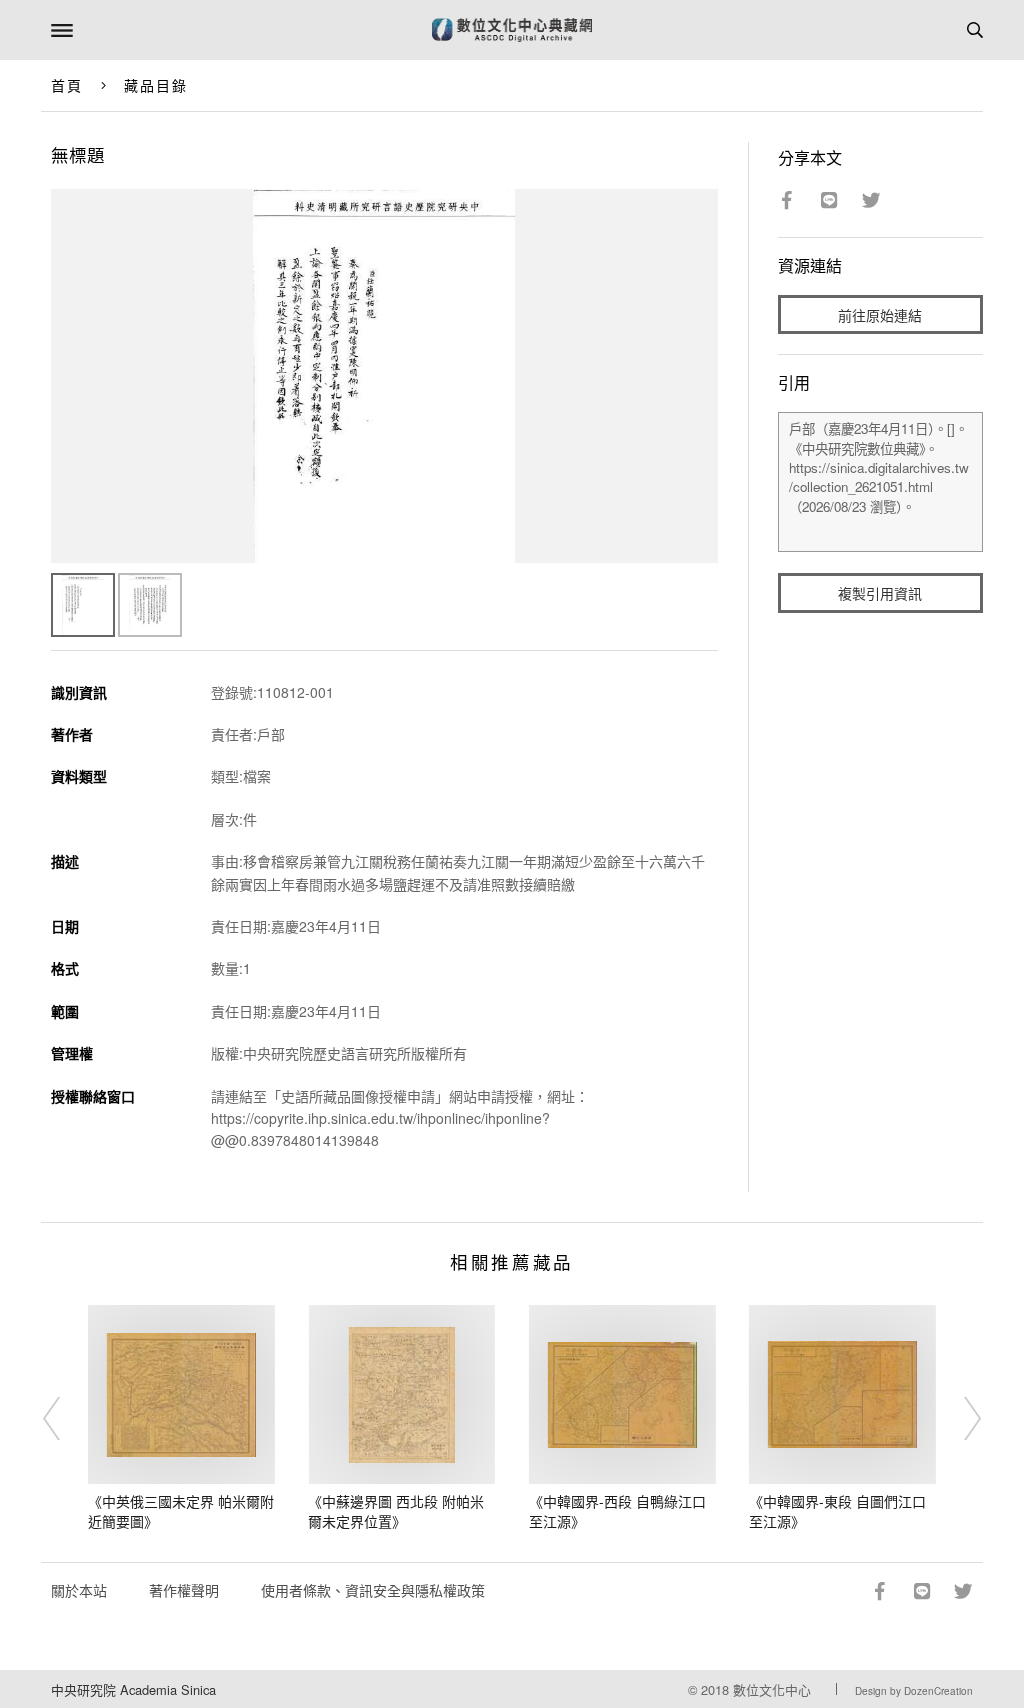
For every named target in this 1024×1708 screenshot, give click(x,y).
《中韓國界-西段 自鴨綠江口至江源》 (617, 1511)
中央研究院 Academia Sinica (133, 1689)
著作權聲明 (184, 1590)
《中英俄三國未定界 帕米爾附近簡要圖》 (181, 1511)
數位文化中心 (772, 1689)
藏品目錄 (156, 85)
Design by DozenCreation (914, 1691)
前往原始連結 (880, 315)
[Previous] (65, 1418)
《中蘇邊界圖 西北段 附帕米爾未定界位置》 (396, 1511)
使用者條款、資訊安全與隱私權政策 (373, 1590)
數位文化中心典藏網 (512, 30)
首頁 (67, 85)
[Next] (959, 1418)
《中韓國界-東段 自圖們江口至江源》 (837, 1511)
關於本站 (79, 1590)
